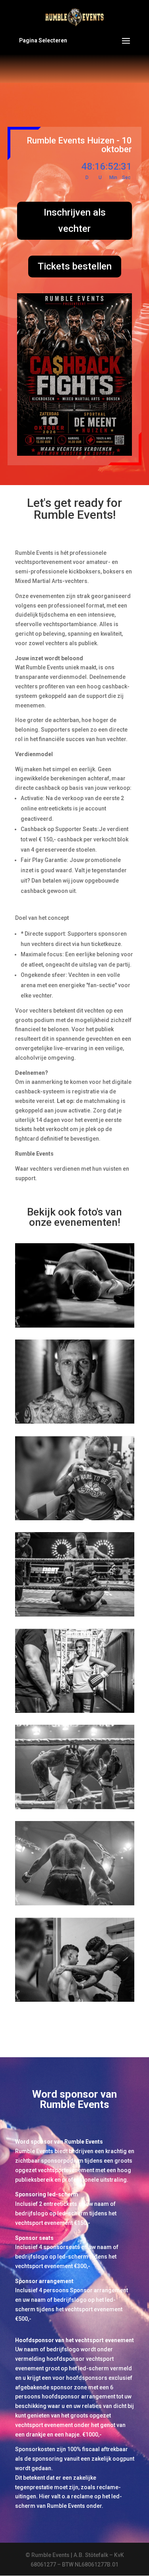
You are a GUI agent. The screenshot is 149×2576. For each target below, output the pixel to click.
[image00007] (75, 1422)
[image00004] (75, 1807)
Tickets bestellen (75, 266)
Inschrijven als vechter (75, 221)
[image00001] (75, 2000)
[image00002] (75, 1903)
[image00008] (75, 1326)
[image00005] (75, 1615)
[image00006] (75, 1518)
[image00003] (75, 1711)
